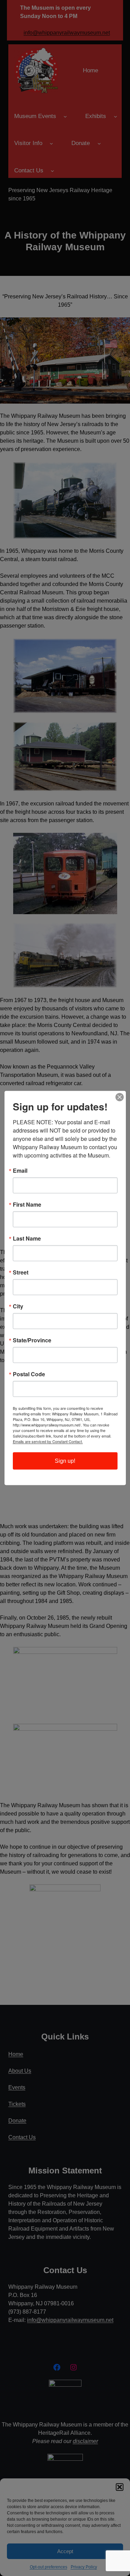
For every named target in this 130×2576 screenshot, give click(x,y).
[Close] (120, 1097)
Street (21, 1272)
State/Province (32, 1340)
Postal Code (29, 1374)
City (18, 1306)
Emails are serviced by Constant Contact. (48, 1441)
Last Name (27, 1239)
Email (20, 1171)
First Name (27, 1205)
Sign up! (65, 1461)
